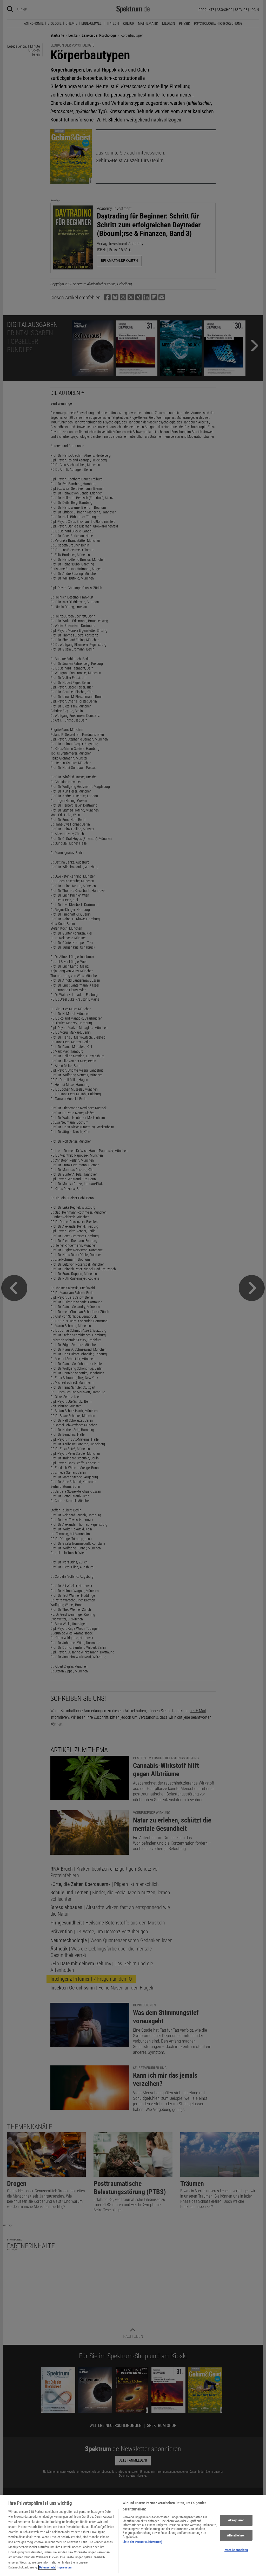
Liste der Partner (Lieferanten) (142, 2542)
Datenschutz (47, 2567)
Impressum (64, 2567)
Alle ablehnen (236, 2535)
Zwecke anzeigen (236, 2550)
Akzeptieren (236, 2520)
